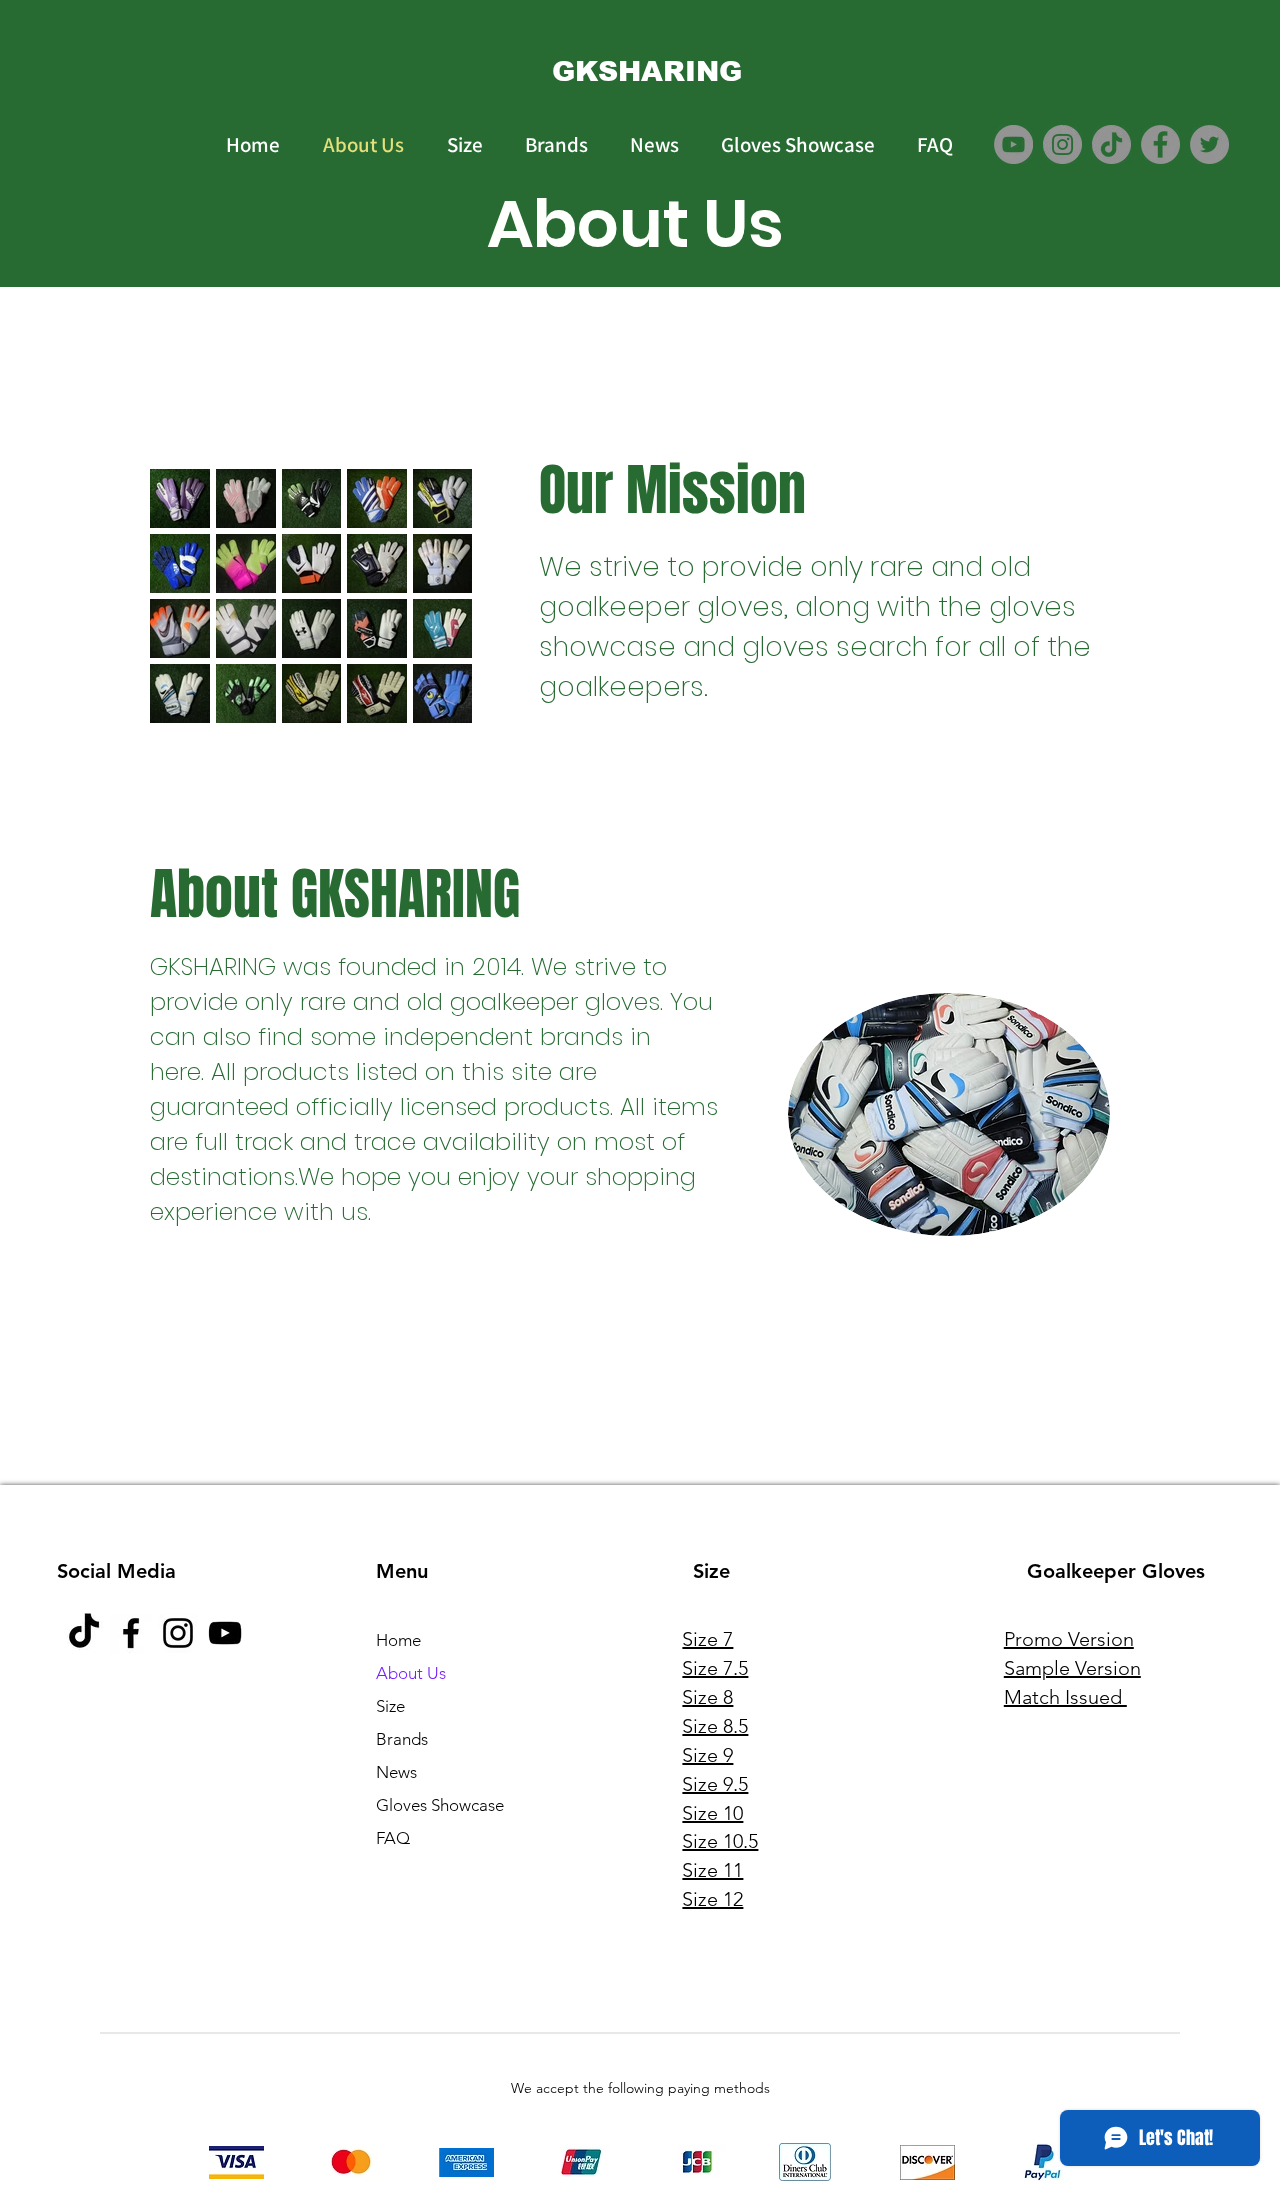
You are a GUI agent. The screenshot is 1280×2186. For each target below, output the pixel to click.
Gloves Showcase (440, 1805)
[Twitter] (1209, 144)
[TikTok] (1111, 144)
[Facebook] (1160, 144)
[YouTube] (1013, 144)
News (396, 1772)
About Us (411, 1673)
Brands (402, 1739)
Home (398, 1640)
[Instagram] (1062, 144)
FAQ (393, 1838)
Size (390, 1706)
